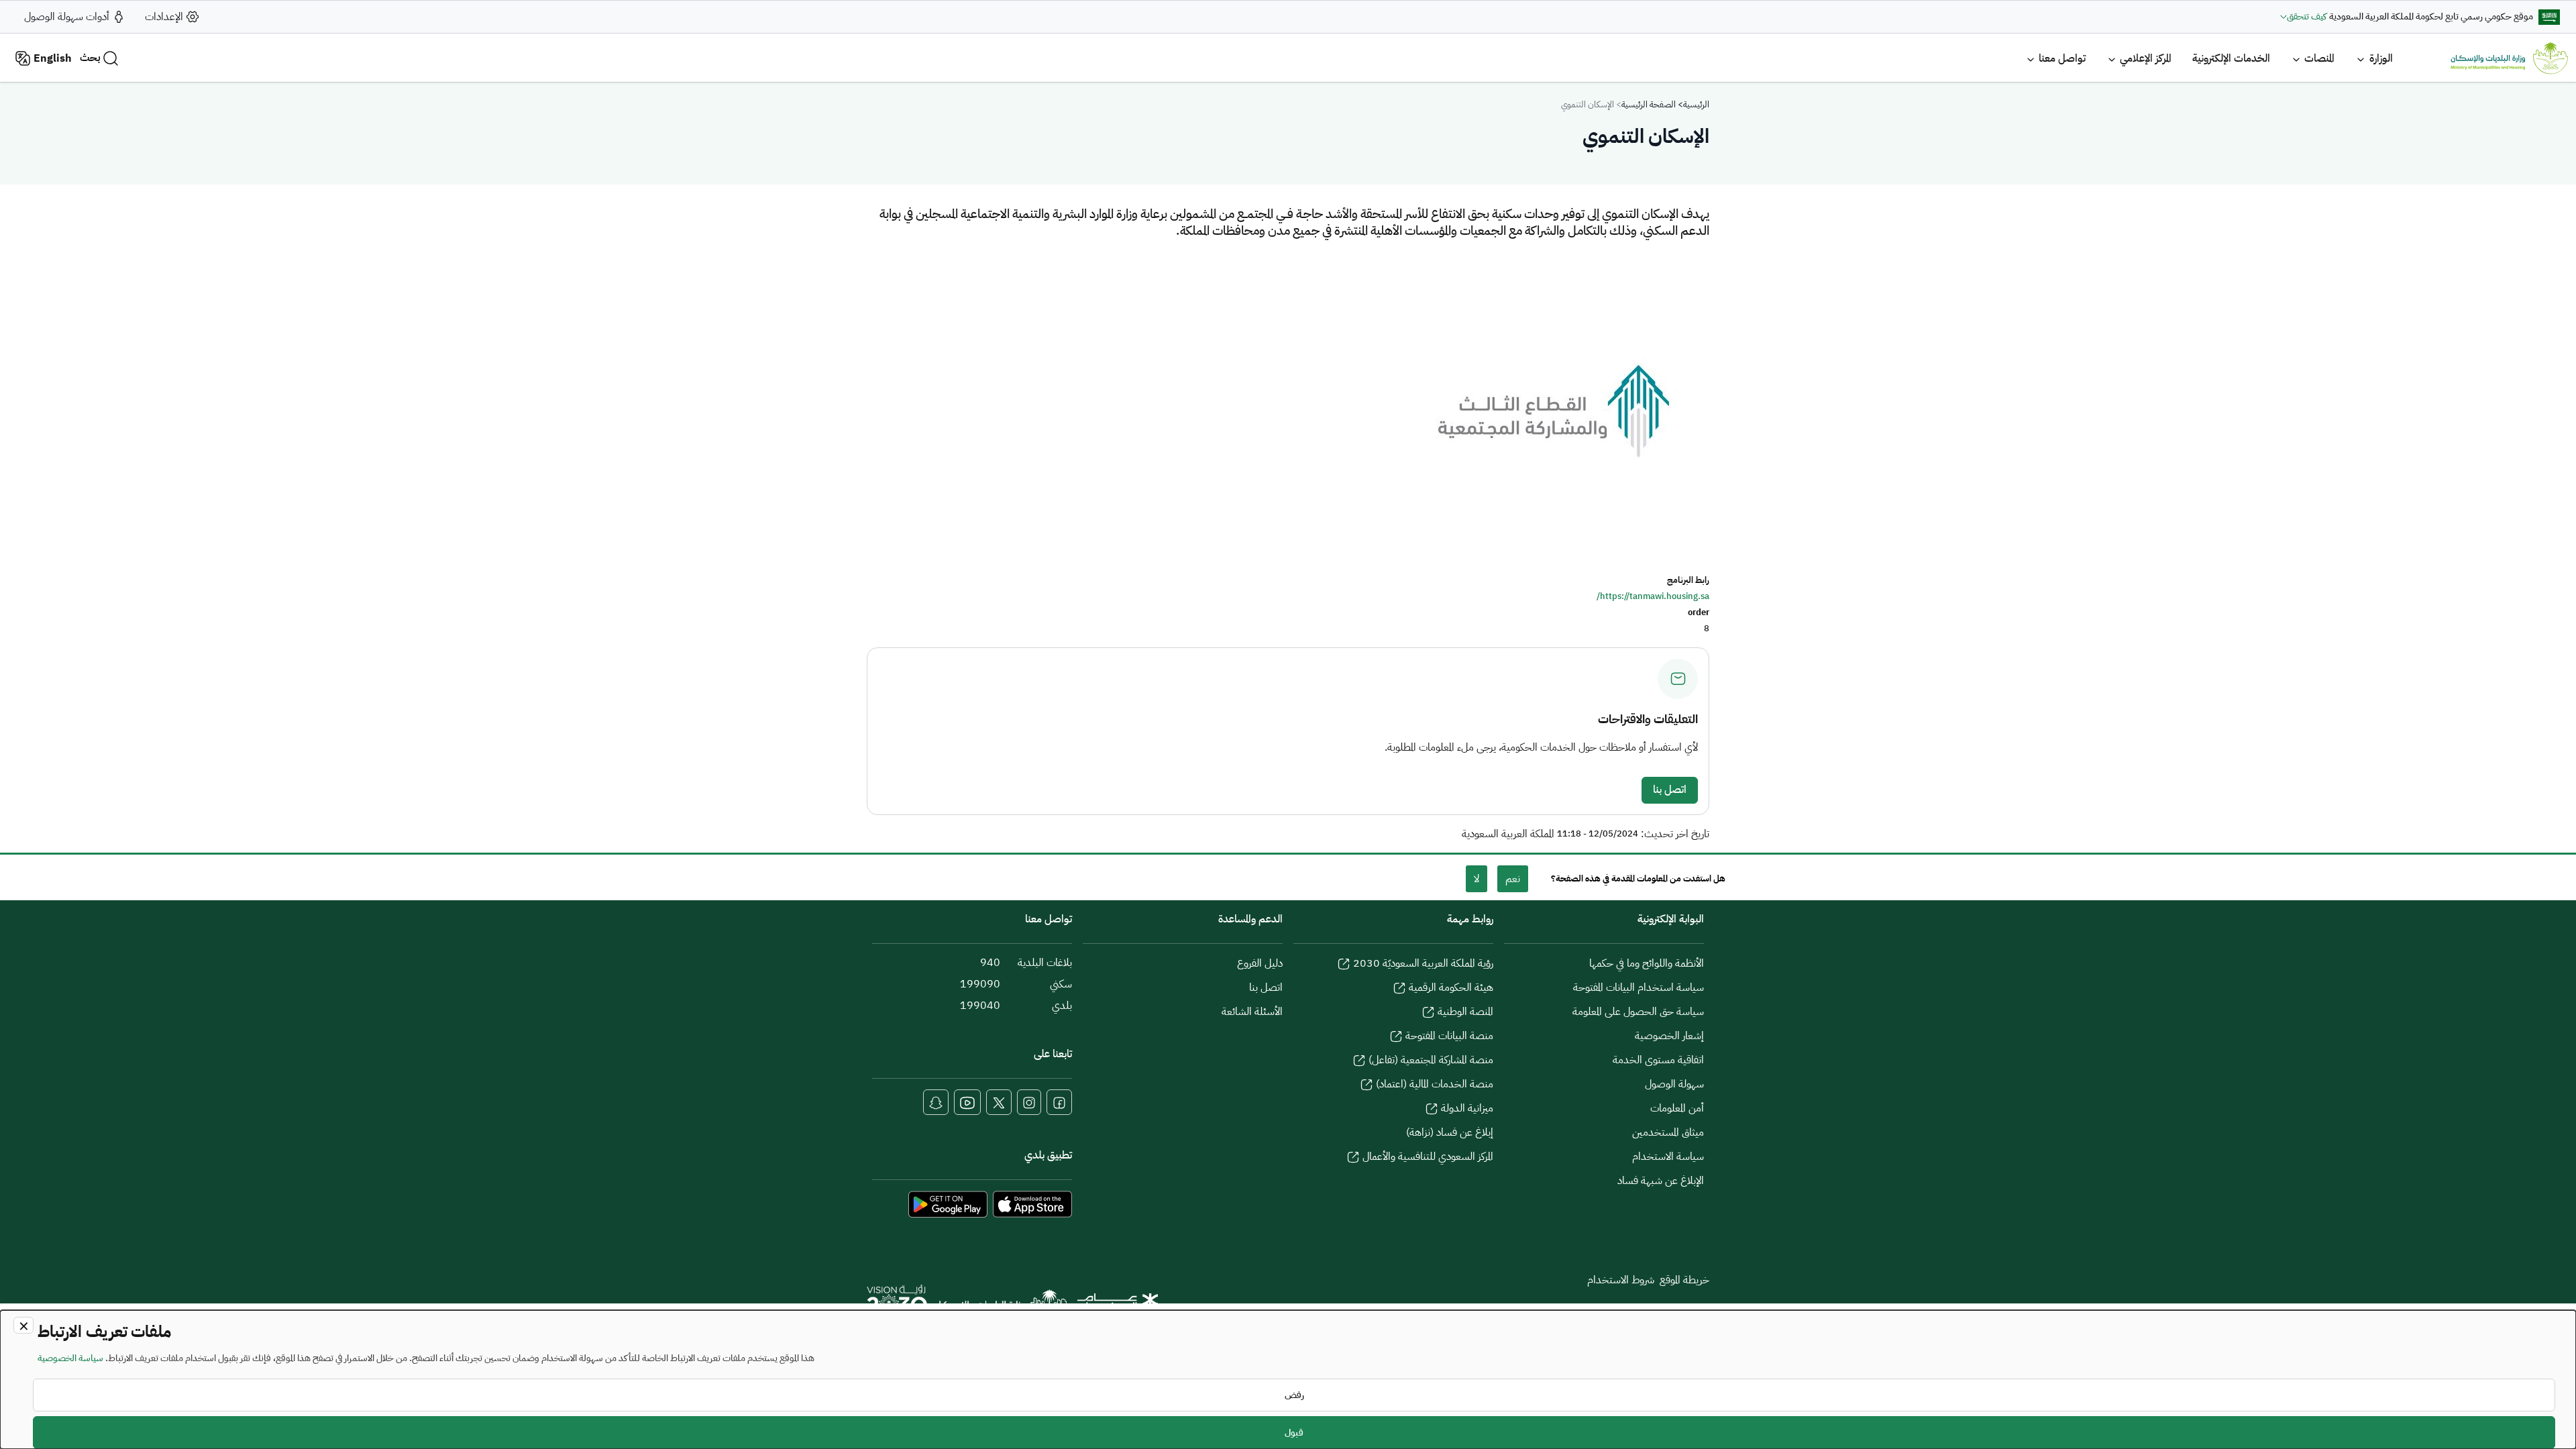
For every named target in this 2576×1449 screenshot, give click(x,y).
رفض (1294, 1395)
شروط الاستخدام (1621, 1280)
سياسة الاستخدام (1668, 1157)
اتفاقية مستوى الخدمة (1658, 1060)
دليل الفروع (1260, 963)
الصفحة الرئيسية (1649, 104)
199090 (980, 984)
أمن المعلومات (1677, 1108)
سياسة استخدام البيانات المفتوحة (1639, 987)
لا (1477, 879)
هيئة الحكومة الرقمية (1451, 987)
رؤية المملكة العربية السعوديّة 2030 (1423, 963)
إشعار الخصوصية (1669, 1036)
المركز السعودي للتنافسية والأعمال (1428, 1157)
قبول (1294, 1433)
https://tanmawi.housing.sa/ (1653, 596)
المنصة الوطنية (1465, 1012)
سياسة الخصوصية (70, 1358)
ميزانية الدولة (1467, 1108)
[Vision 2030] (897, 1304)
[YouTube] (967, 1102)
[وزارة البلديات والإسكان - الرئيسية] (1002, 1306)
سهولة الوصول (1674, 1084)
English (53, 58)
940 (990, 963)
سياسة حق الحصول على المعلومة (1638, 1012)
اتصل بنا (1670, 790)
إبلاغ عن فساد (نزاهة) (1450, 1132)
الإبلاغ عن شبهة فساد (1661, 1181)
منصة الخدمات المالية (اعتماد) (1435, 1084)
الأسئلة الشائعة (1252, 1012)
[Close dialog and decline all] (23, 1325)
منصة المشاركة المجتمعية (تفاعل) (1431, 1060)
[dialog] (1288, 1380)
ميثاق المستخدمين (1668, 1132)
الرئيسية (1696, 104)
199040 (980, 1006)
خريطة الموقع (1684, 1280)
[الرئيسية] (2509, 58)
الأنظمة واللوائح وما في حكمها (1647, 963)
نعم (1513, 879)
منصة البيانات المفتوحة (1449, 1036)
